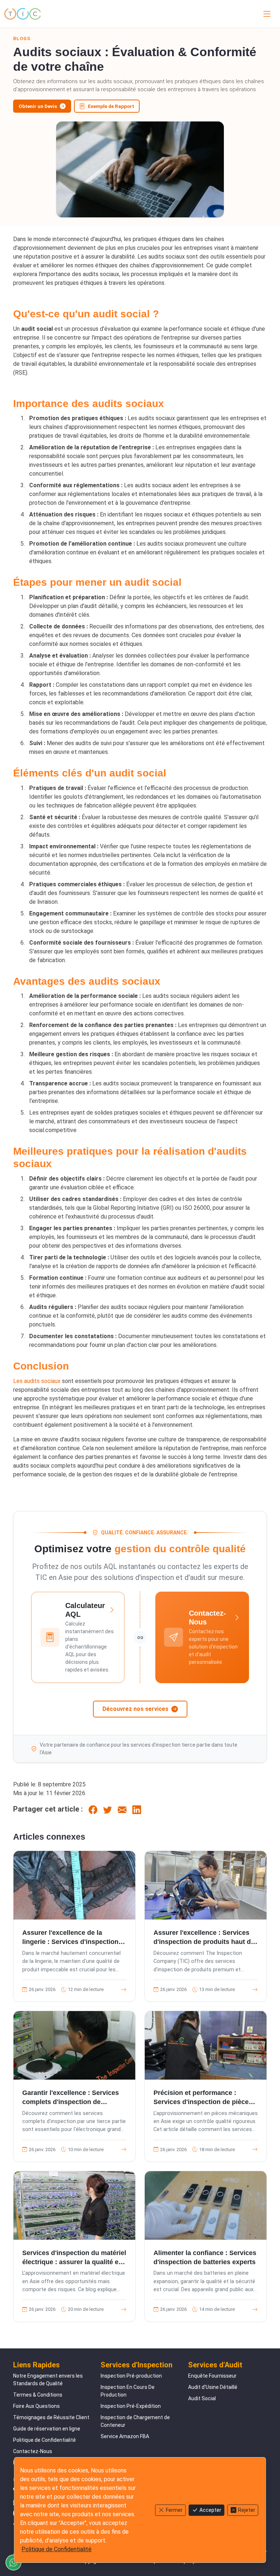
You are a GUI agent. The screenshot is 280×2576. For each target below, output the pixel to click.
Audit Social (202, 2398)
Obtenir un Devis (38, 106)
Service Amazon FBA (125, 2436)
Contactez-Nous (33, 2451)
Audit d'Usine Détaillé (213, 2387)
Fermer (174, 2510)
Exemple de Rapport (111, 106)
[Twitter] (108, 1809)
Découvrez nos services (135, 1709)
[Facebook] (93, 1809)
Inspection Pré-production (131, 2376)
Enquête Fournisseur (212, 2376)
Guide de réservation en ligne (47, 2429)
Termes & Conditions (38, 2395)
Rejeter (247, 2510)
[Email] (122, 1809)
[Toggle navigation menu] (265, 14)
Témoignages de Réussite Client (51, 2417)
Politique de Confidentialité (44, 2440)
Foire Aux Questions (36, 2406)
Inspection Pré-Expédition (131, 2406)
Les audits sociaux (37, 1381)
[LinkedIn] (137, 1809)
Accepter (210, 2510)
